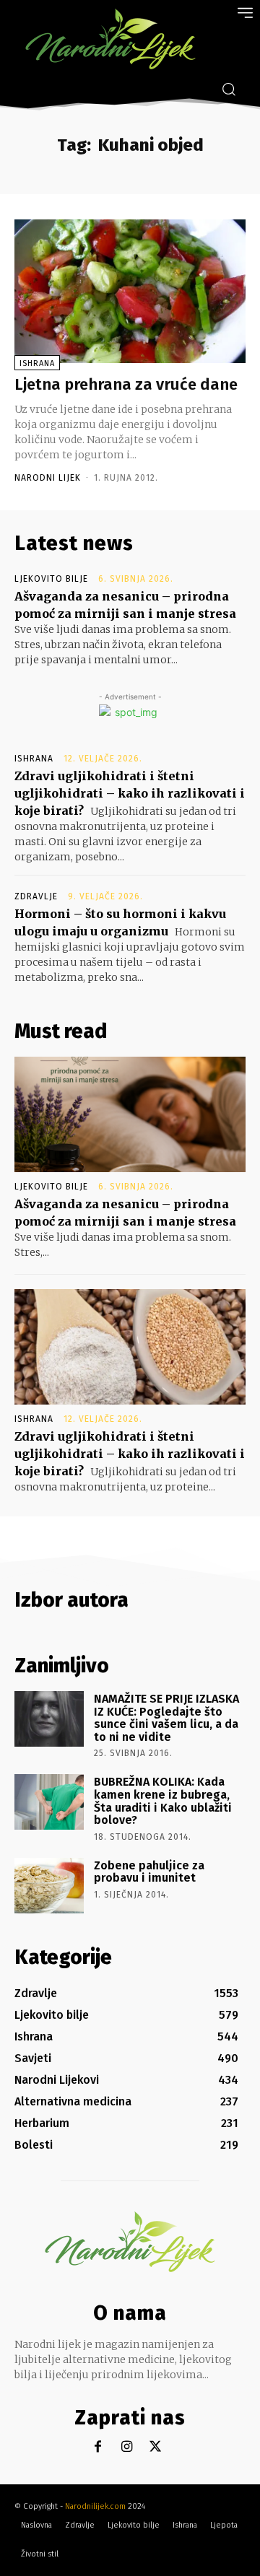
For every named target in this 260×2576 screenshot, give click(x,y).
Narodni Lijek (48, 478)
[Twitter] (156, 2447)
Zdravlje (36, 896)
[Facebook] (98, 2447)
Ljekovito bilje (51, 579)
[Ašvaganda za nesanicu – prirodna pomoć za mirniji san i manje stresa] (130, 1114)
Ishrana (37, 363)
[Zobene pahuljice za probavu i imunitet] (49, 1886)
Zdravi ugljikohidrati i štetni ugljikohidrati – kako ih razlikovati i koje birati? (130, 793)
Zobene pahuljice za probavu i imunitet (149, 1872)
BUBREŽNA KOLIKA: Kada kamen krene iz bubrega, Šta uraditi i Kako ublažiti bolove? (163, 1801)
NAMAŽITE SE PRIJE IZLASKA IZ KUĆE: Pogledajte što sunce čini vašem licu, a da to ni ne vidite (166, 1718)
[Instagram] (127, 2447)
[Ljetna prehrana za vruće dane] (130, 291)
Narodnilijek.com (95, 2506)
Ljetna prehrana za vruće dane (126, 384)
